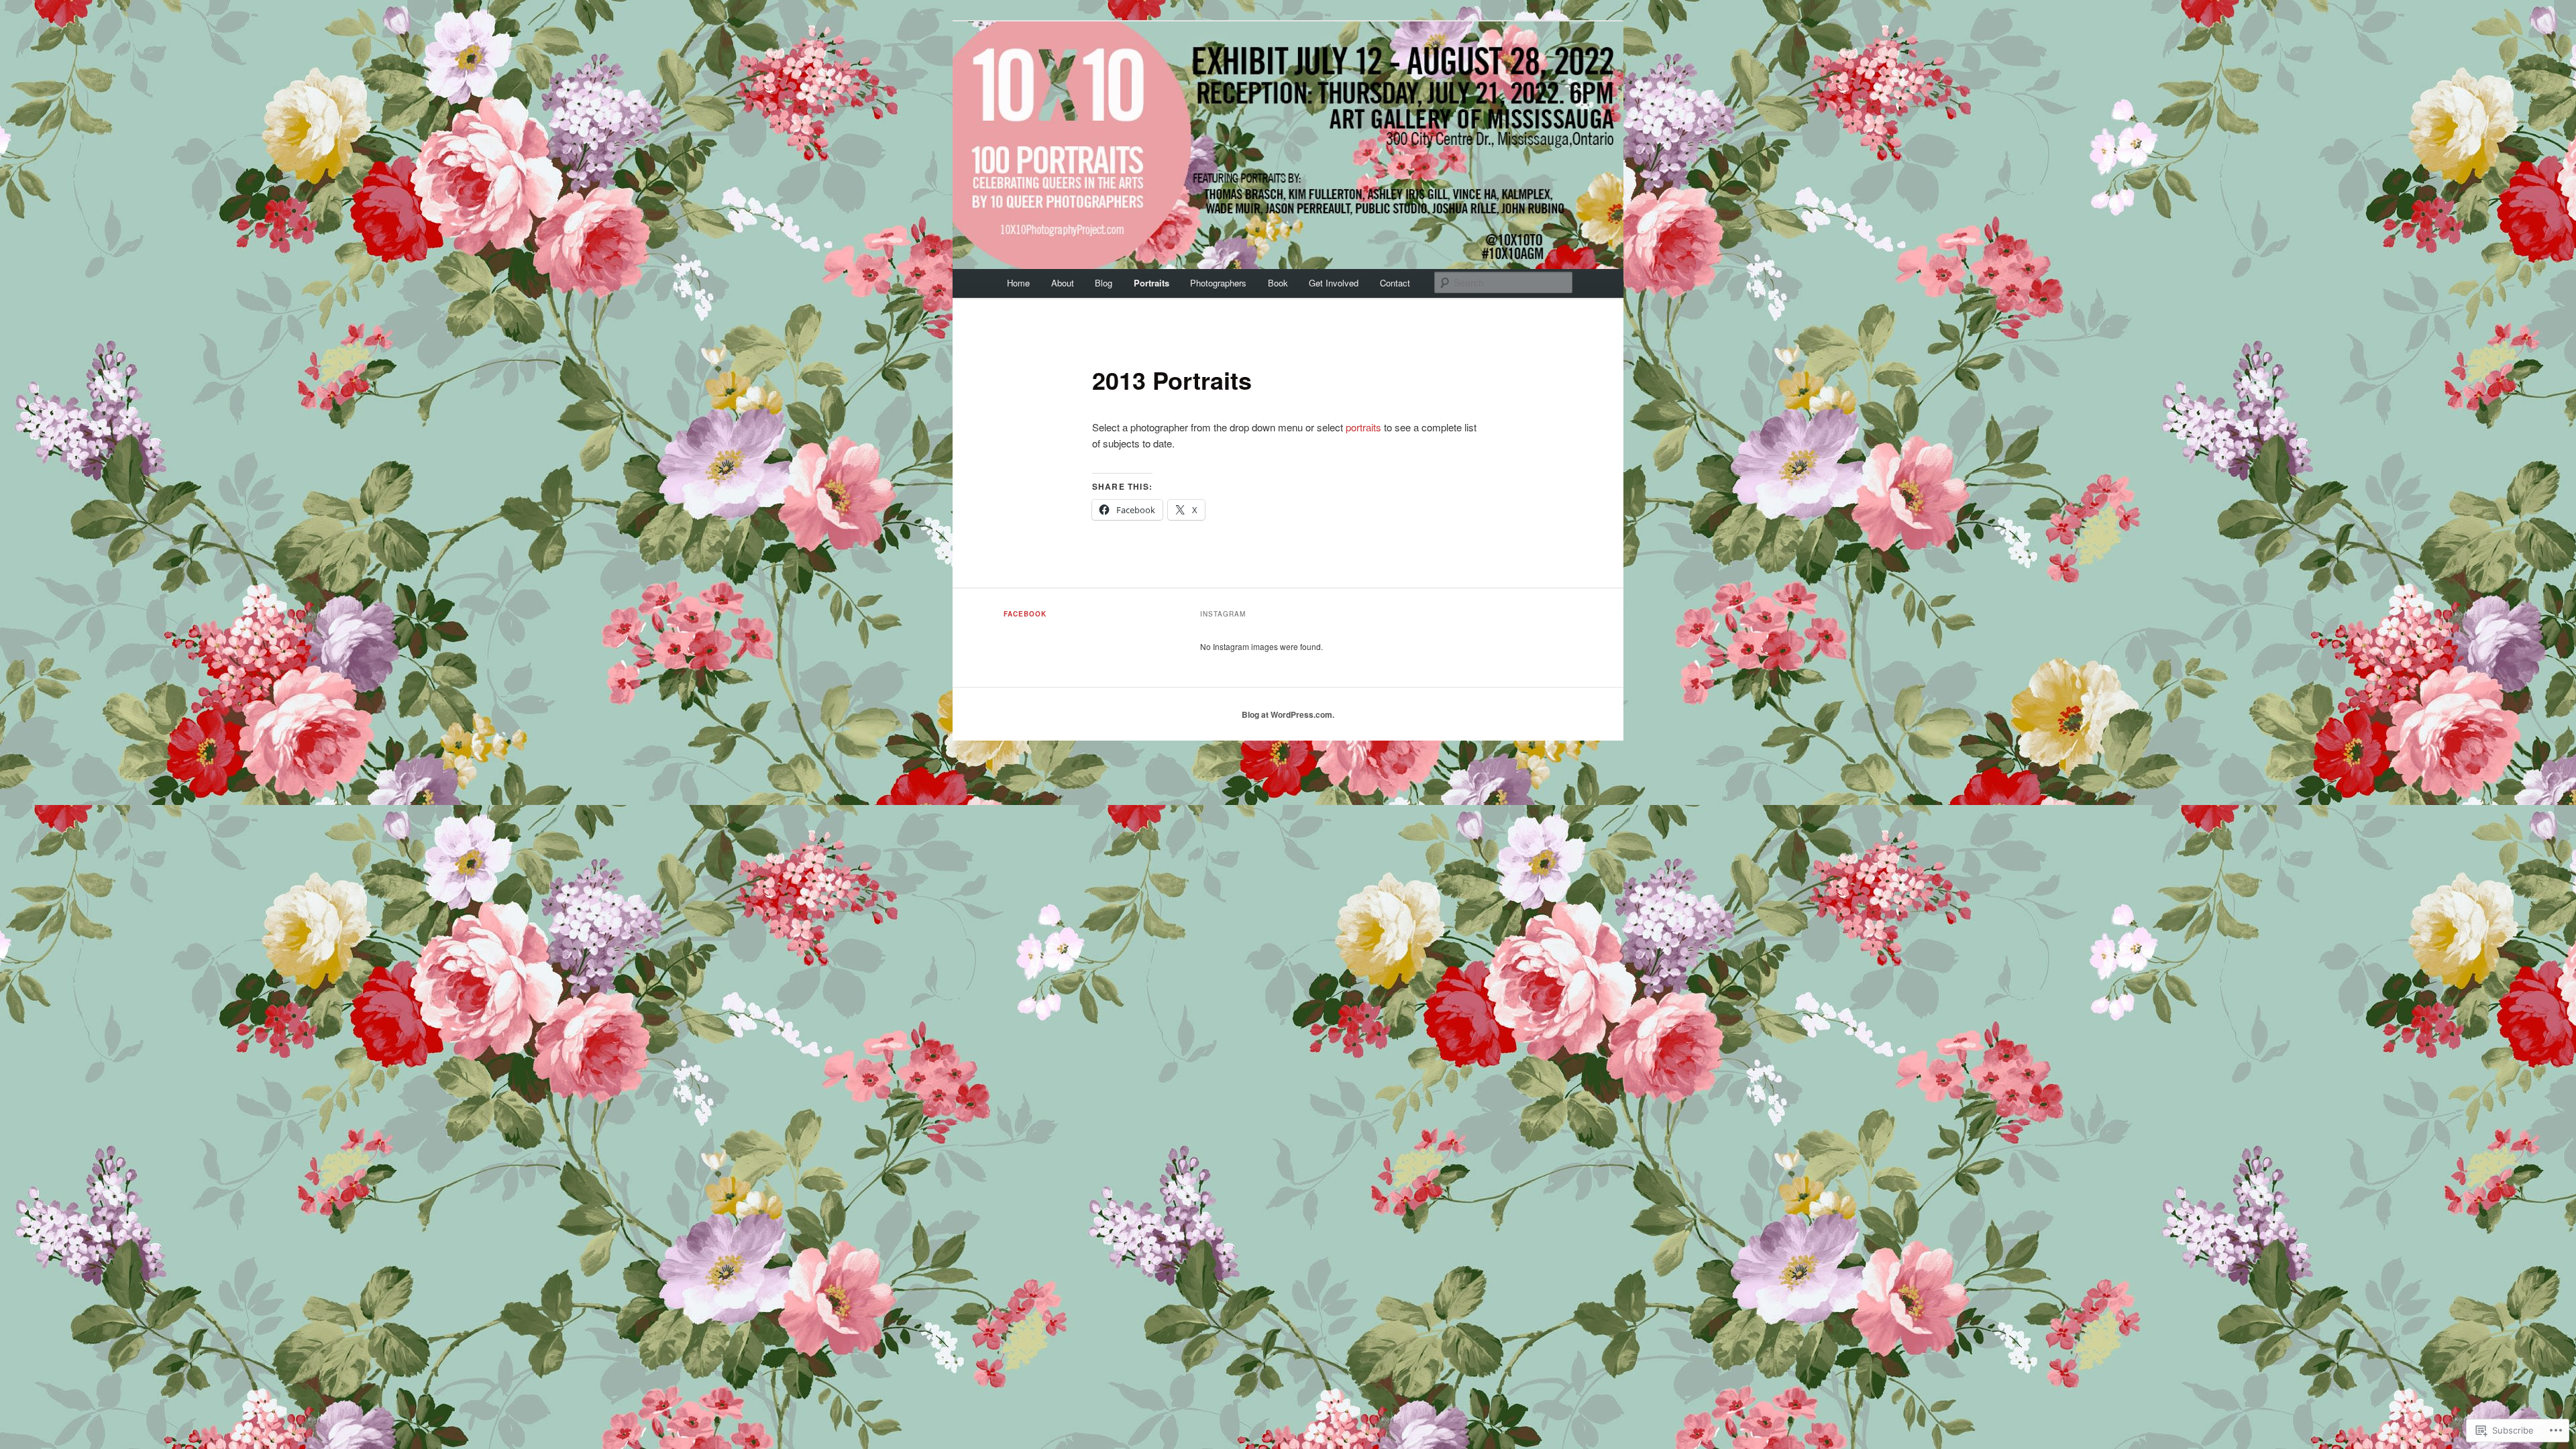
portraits (1363, 427)
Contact (1395, 283)
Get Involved (1334, 283)
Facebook (1025, 614)
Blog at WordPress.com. (1288, 714)
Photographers (1218, 283)
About (1063, 283)
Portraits (1151, 283)
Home (1018, 283)
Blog (1104, 283)
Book (1278, 283)
